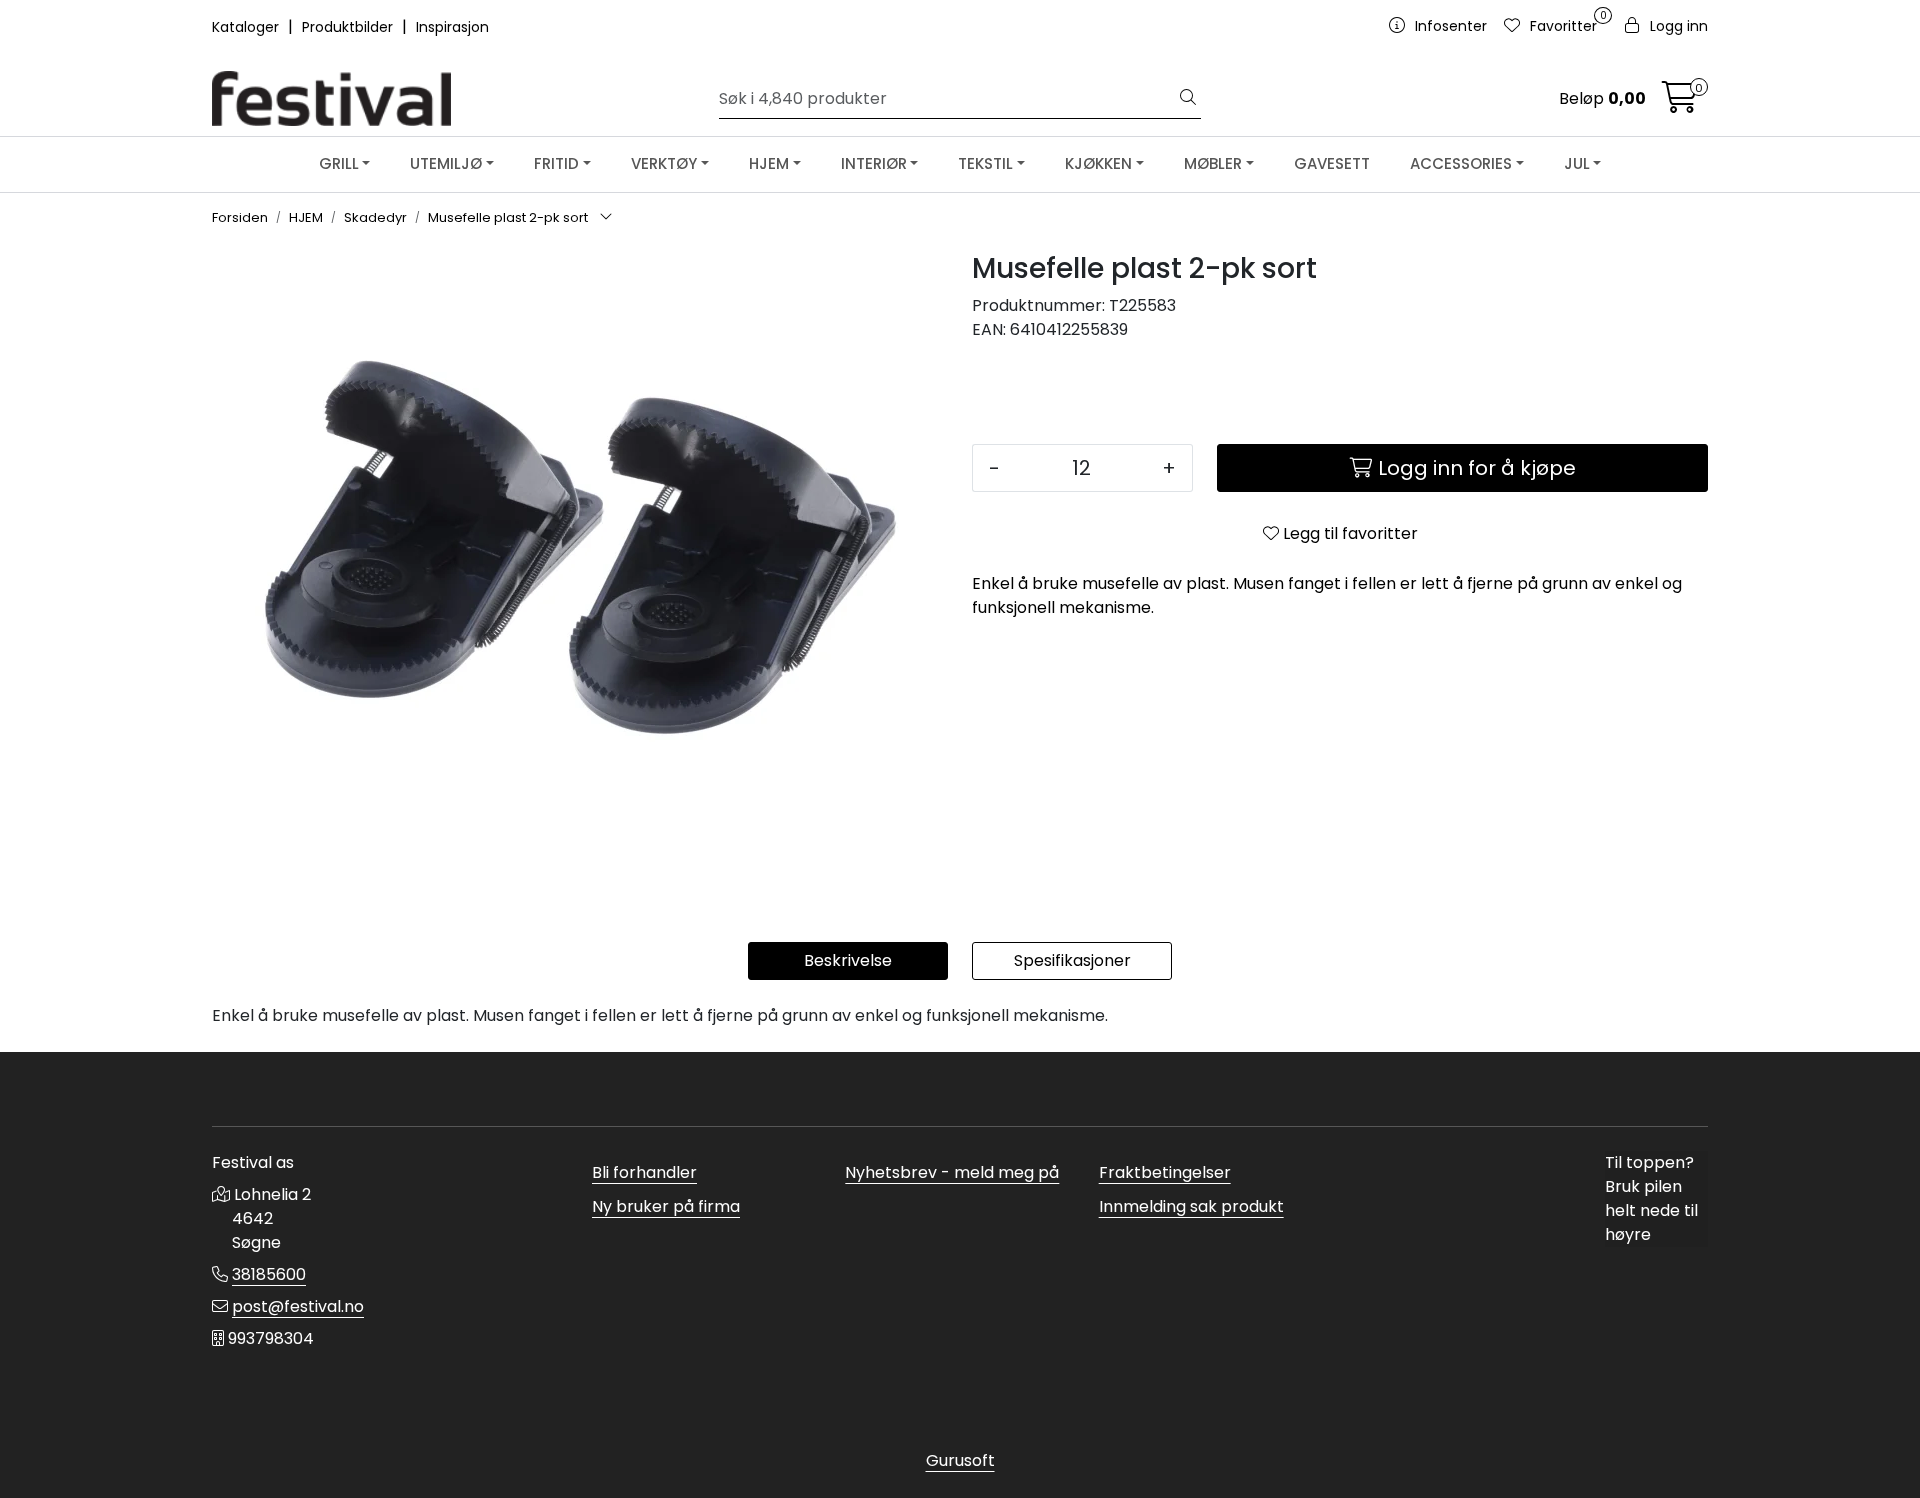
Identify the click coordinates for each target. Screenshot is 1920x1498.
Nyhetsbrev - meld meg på (952, 1172)
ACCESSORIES (1461, 163)
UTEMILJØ (446, 163)
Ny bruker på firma (666, 1206)
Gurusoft (960, 1460)
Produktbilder (349, 27)
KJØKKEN (1098, 163)
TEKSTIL (985, 163)
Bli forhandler (644, 1172)
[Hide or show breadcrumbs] (606, 218)
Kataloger (247, 27)
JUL (1577, 163)
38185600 (269, 1274)
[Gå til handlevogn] (1680, 103)
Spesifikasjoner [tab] (1072, 960)
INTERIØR (874, 163)
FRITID (556, 163)
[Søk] (1188, 99)
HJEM (769, 163)
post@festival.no (298, 1306)
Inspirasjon (452, 27)
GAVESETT (1332, 163)
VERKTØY (664, 163)
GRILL (339, 163)
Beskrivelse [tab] (848, 960)
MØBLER (1213, 163)
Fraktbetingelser (1165, 1172)
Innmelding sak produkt (1191, 1206)
